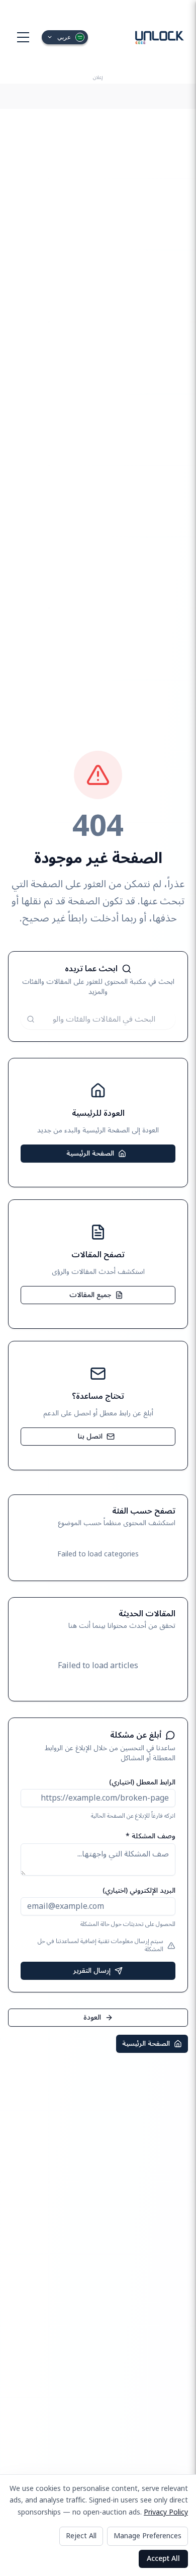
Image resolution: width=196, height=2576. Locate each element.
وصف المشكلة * (151, 1836)
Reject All (81, 2536)
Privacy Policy (166, 2512)
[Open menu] (23, 37)
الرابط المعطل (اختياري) (142, 1782)
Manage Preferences (148, 2536)
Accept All (163, 2559)
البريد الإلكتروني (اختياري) (139, 1890)
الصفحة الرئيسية (90, 1153)
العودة (92, 2017)
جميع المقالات (90, 1295)
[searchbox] (98, 1019)
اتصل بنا (90, 1436)
